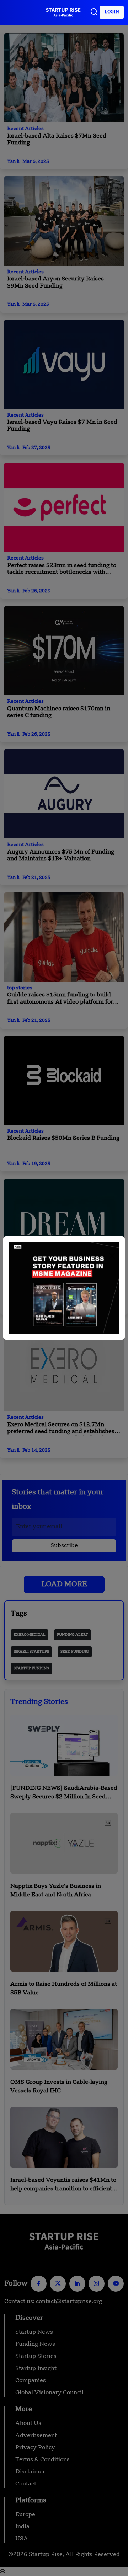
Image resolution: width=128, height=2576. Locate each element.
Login (112, 12)
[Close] (112, 1256)
